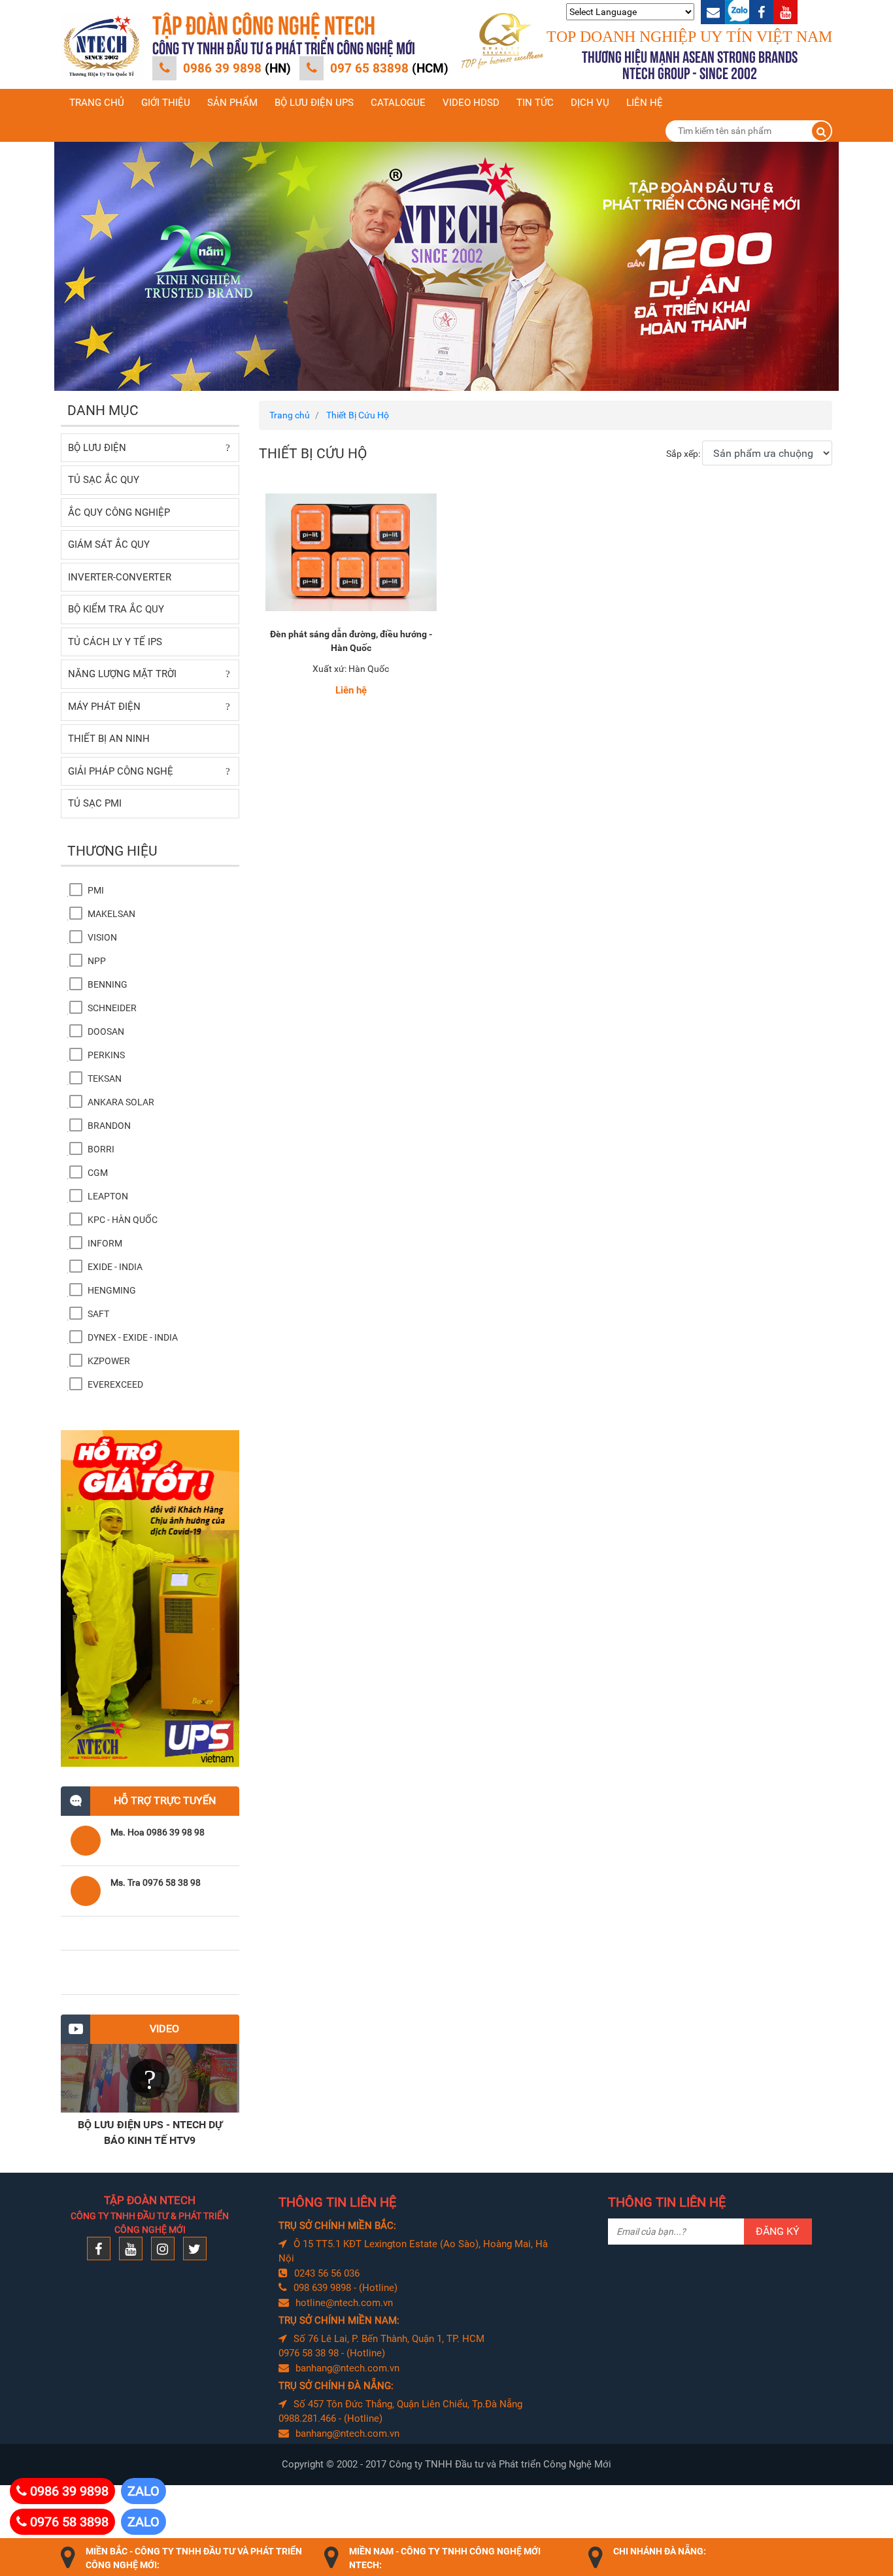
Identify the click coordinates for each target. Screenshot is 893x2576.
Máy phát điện (104, 707)
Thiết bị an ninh (109, 739)
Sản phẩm (232, 103)
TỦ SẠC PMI (95, 803)
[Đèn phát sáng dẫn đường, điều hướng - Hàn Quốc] (351, 552)
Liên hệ (645, 103)
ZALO (143, 2491)
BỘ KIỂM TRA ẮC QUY (116, 609)
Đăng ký (778, 2231)
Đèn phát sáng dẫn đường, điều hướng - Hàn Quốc (351, 641)
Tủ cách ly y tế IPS (115, 642)
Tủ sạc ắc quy (104, 480)
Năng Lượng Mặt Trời (122, 674)
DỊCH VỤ (590, 103)
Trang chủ (97, 103)
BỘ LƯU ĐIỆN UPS (314, 103)
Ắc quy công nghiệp (119, 512)
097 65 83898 (389, 68)
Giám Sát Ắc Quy (109, 544)
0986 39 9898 (237, 68)
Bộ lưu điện (97, 448)
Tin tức (535, 103)
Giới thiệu (166, 103)
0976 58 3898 (69, 2522)
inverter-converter (120, 577)
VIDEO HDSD (471, 103)
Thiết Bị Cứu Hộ (358, 415)
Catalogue (398, 103)
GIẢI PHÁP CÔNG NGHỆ (121, 771)
